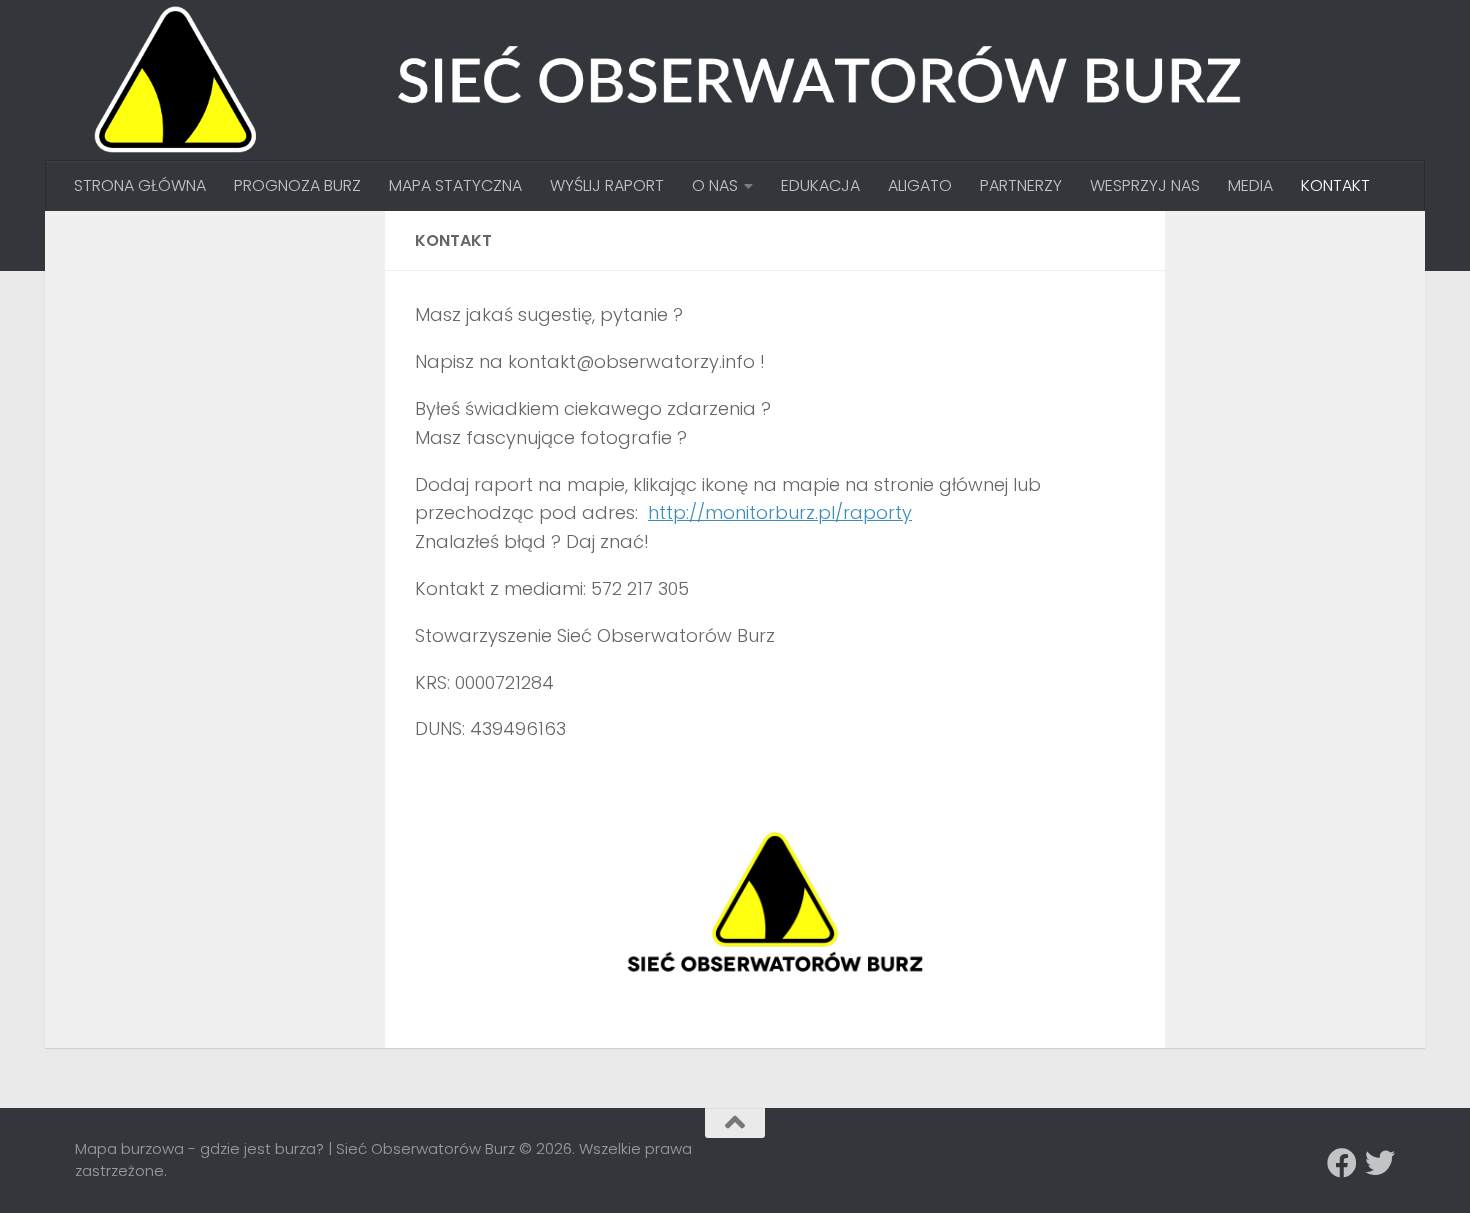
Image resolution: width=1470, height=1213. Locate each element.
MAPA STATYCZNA (455, 185)
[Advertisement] (225, 366)
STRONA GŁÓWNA (140, 185)
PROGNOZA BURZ (297, 185)
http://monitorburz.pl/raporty (780, 512)
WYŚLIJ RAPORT (607, 185)
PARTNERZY (1021, 185)
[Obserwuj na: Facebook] (1342, 1163)
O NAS (715, 185)
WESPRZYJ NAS (1145, 185)
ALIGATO (920, 185)
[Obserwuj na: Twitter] (1380, 1163)
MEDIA (1250, 185)
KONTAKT (1335, 185)
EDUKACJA (820, 185)
